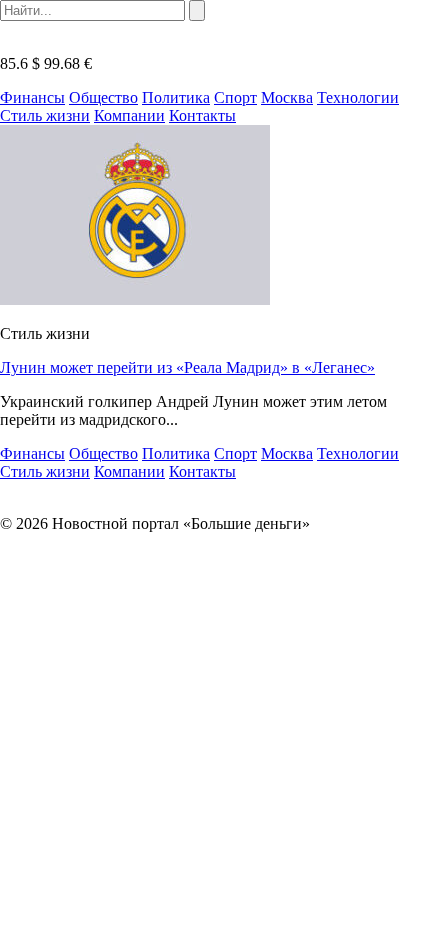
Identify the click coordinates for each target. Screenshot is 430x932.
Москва (287, 97)
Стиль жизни (45, 115)
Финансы (32, 97)
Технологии (358, 97)
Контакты (202, 115)
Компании (129, 115)
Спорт (235, 97)
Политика (176, 97)
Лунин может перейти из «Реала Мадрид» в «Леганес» (187, 367)
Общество (103, 97)
